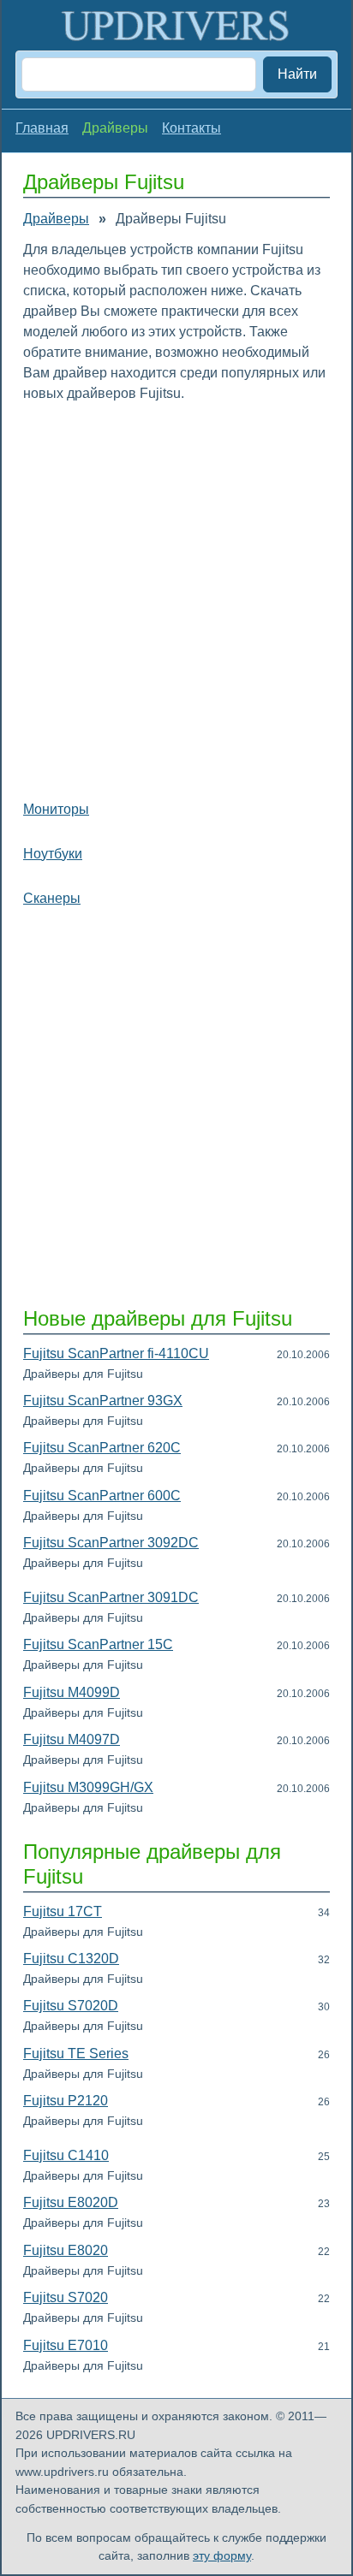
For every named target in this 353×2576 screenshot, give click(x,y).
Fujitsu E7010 (66, 2345)
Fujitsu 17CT (63, 1911)
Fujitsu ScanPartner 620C (102, 1448)
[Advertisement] (176, 597)
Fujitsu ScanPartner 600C (102, 1496)
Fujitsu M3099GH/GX (88, 1787)
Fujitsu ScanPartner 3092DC (111, 1543)
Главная (42, 128)
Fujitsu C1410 (66, 2155)
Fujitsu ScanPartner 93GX (103, 1401)
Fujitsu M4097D (72, 1739)
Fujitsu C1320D (71, 1959)
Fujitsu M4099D (72, 1692)
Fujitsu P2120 (66, 2101)
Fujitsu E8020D (71, 2202)
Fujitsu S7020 (66, 2297)
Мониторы (56, 809)
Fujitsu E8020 (66, 2250)
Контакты (191, 128)
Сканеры (52, 898)
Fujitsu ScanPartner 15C (98, 1644)
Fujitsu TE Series (76, 2054)
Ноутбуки (53, 854)
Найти (297, 74)
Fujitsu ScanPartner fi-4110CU (116, 1353)
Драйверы (56, 219)
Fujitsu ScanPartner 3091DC (111, 1597)
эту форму (222, 2555)
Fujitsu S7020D (71, 2006)
